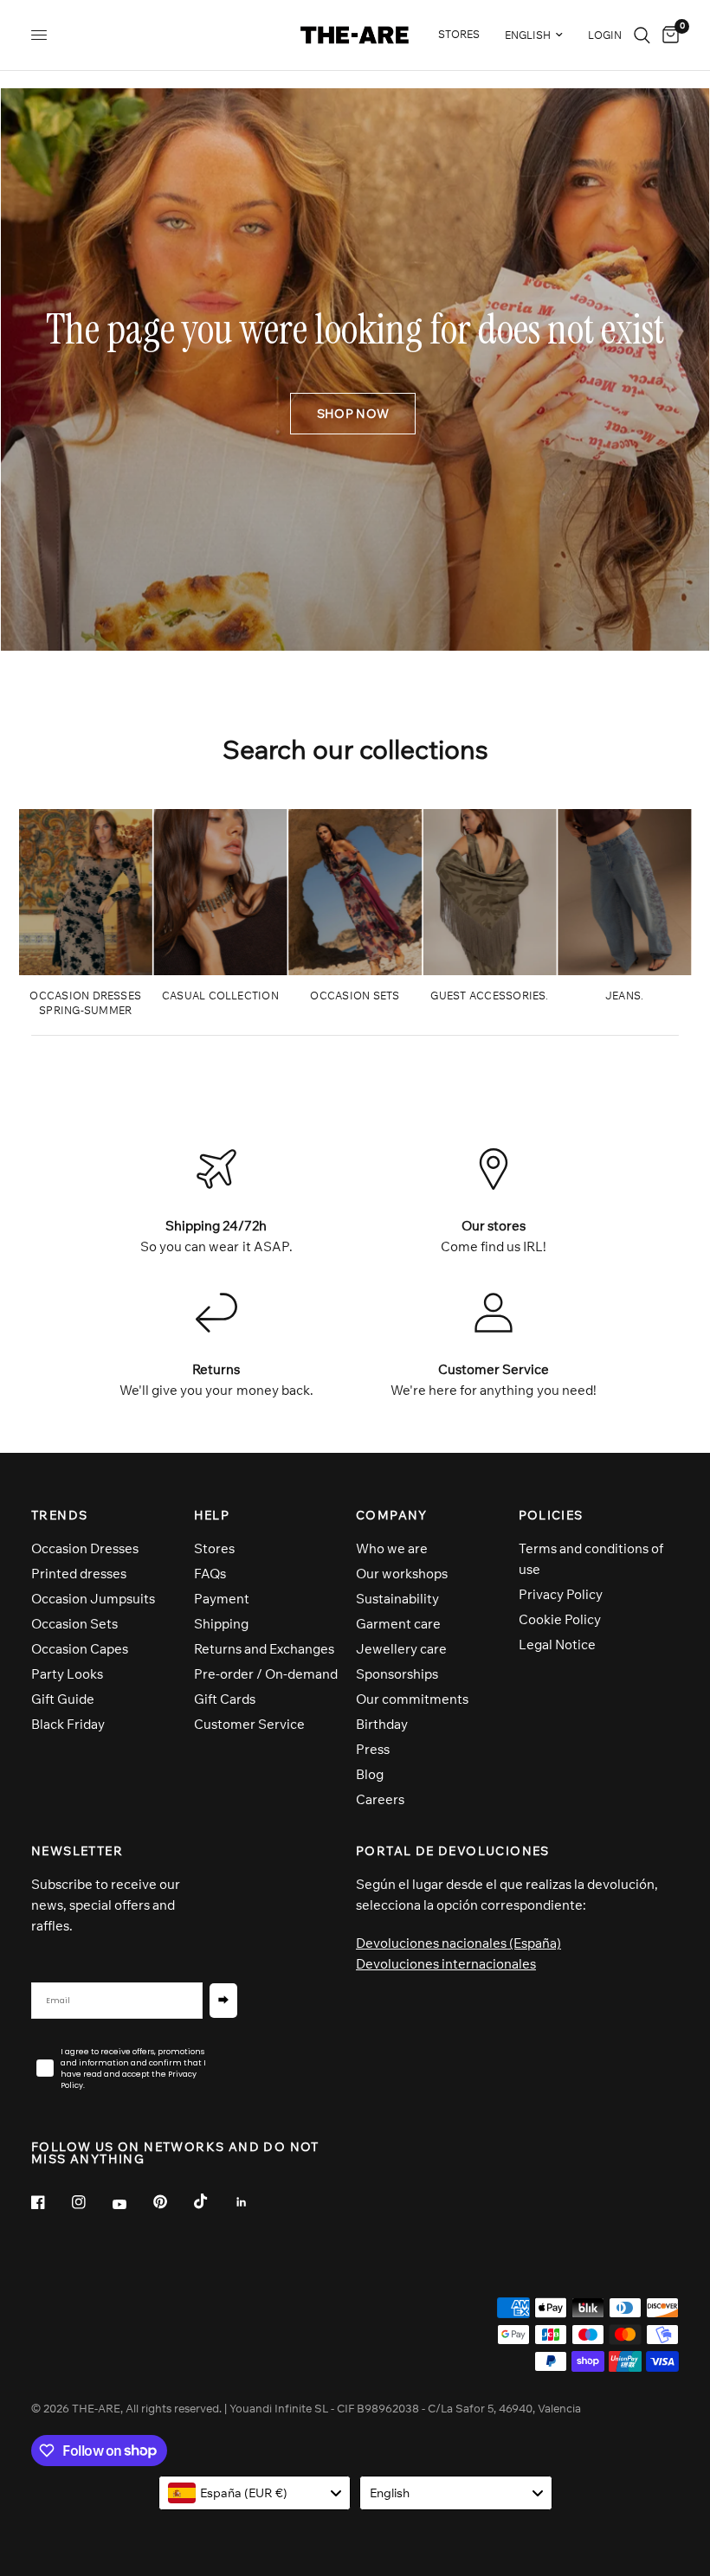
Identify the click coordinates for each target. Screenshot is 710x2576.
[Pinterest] (172, 2202)
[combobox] (255, 2493)
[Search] (642, 35)
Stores (214, 1548)
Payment (222, 1599)
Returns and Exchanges (264, 1649)
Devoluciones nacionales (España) (458, 1943)
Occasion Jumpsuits (93, 1599)
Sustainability (397, 1599)
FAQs (210, 1574)
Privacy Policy (561, 1594)
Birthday (382, 1724)
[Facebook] (50, 2202)
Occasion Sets (74, 1624)
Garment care (398, 1624)
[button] (353, 414)
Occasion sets (355, 996)
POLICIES (551, 1515)
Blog (370, 1774)
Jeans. (624, 996)
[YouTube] (132, 2205)
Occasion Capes (80, 1649)
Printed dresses (79, 1574)
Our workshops (402, 1574)
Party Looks (67, 1674)
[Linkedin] (254, 2202)
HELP (212, 1515)
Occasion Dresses (85, 1548)
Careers (380, 1799)
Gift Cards (225, 1699)
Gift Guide (63, 1699)
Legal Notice (557, 1645)
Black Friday (68, 1724)
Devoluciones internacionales (446, 1964)
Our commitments (412, 1699)
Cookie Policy (560, 1619)
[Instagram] (91, 2202)
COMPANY (392, 1515)
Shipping (221, 1624)
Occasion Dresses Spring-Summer (85, 1003)
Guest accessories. (489, 996)
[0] (668, 35)
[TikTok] (213, 2201)
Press (373, 1749)
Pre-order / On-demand (266, 1674)
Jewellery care (401, 1649)
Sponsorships (397, 1674)
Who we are (392, 1548)
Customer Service (249, 1724)
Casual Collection (220, 996)
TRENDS (59, 1515)
